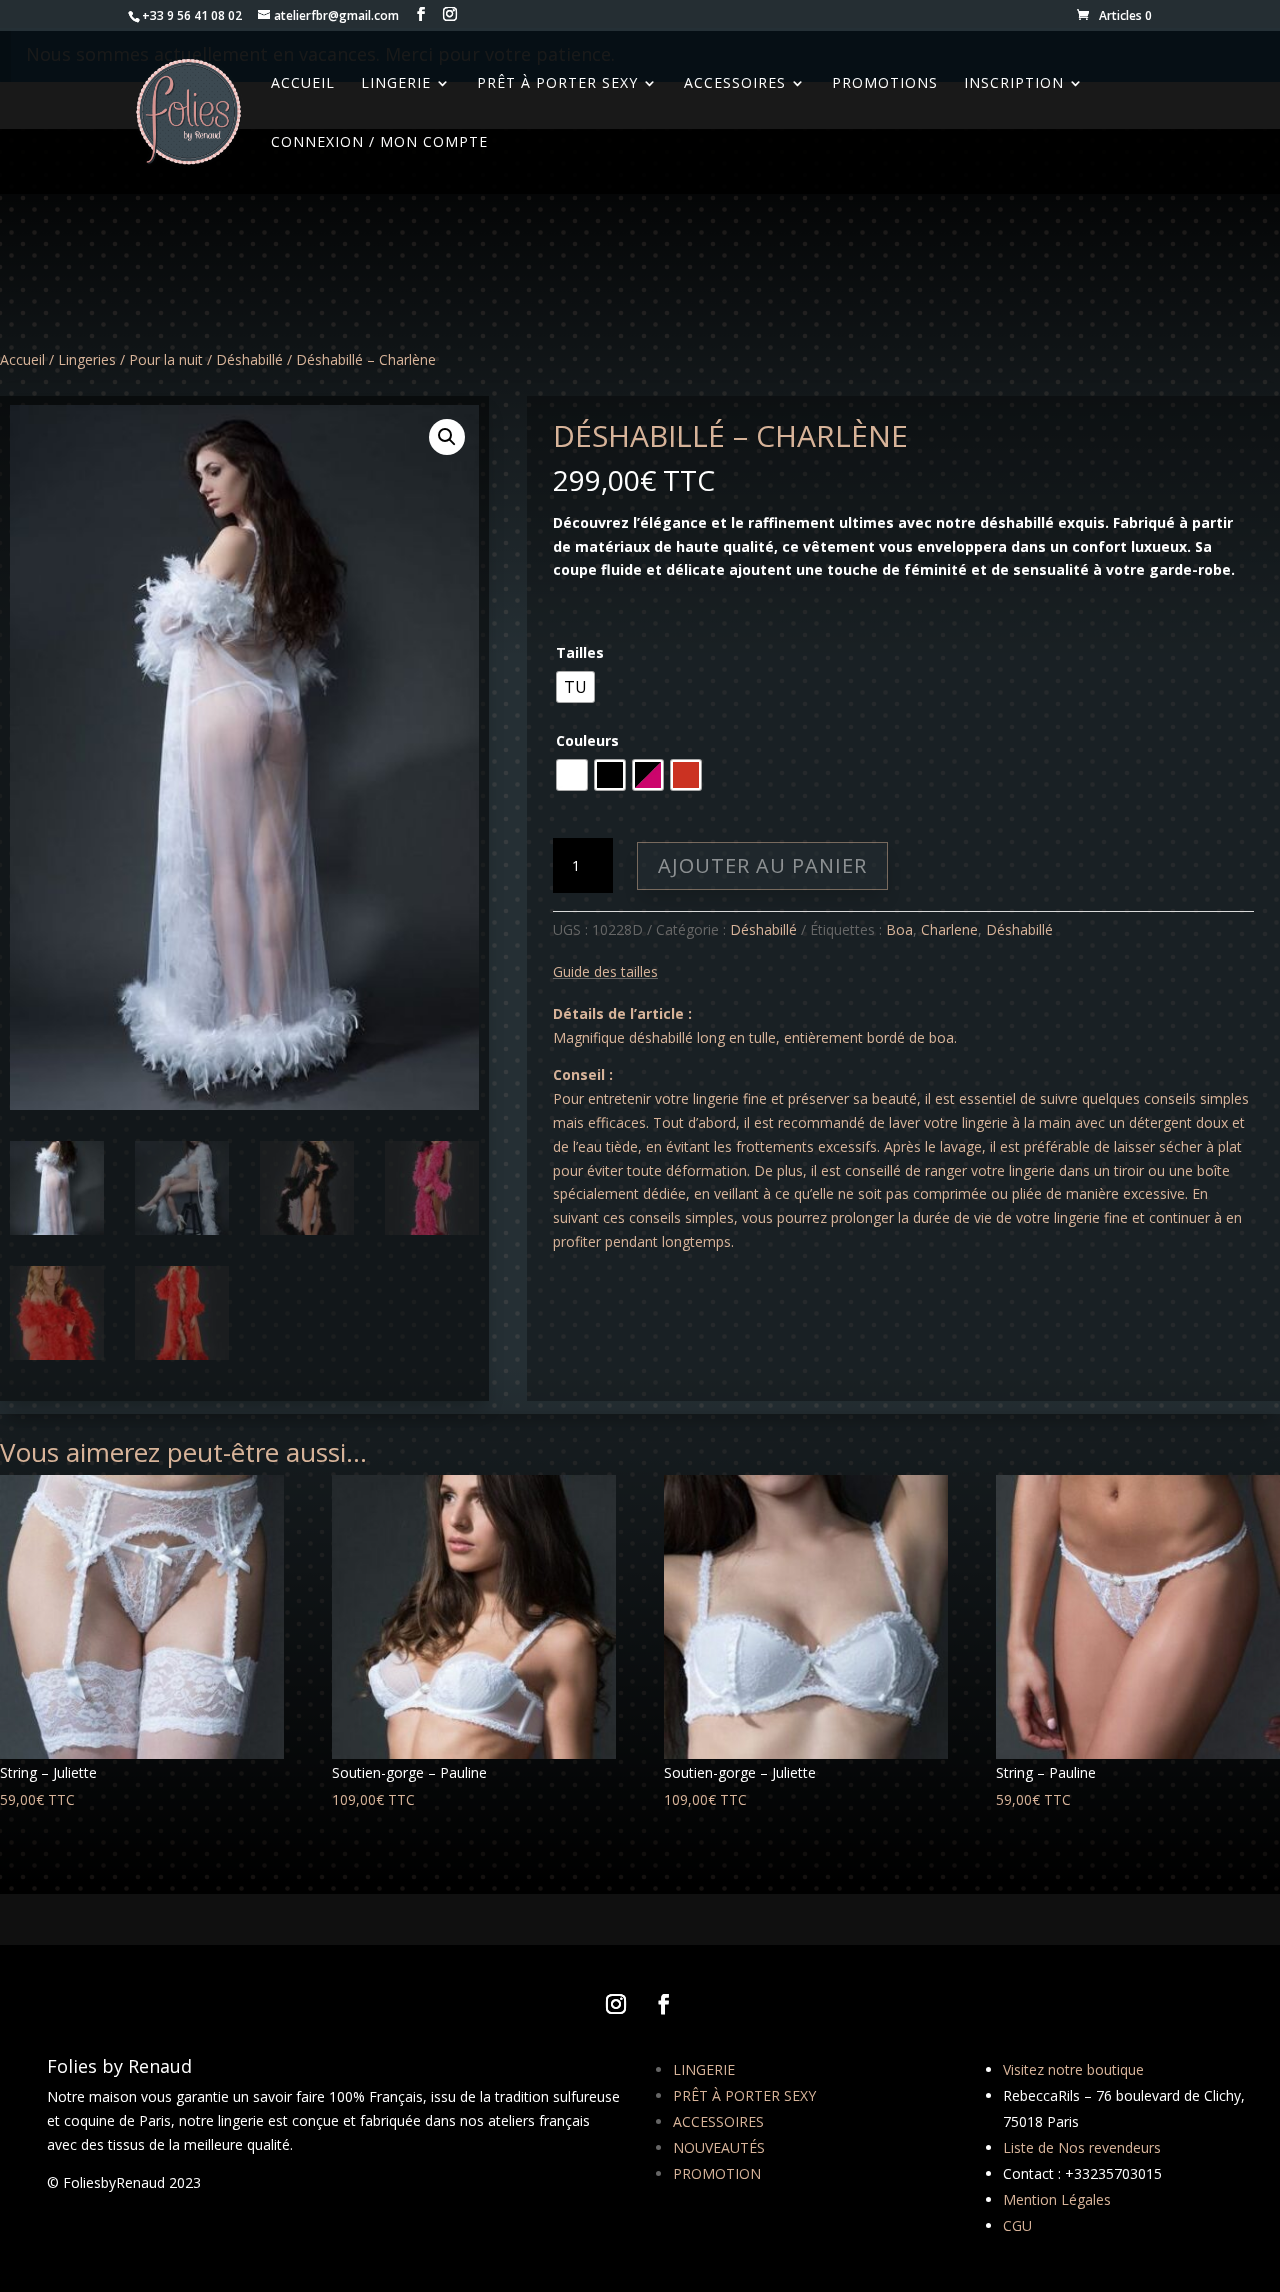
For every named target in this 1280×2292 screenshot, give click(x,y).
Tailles (580, 652)
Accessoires (735, 84)
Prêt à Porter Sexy (557, 84)
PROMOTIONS (885, 84)
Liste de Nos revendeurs (1082, 2147)
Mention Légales (1057, 2199)
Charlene (949, 929)
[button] (447, 437)
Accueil (22, 359)
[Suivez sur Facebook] (664, 2004)
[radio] (575, 687)
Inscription (1014, 84)
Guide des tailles (605, 971)
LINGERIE (704, 2069)
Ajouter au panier (762, 865)
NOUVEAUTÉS (719, 2147)
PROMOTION (717, 2173)
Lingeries (87, 359)
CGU (1017, 2225)
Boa (899, 929)
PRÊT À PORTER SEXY (744, 2095)
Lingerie (396, 84)
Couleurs (587, 740)
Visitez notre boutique (1073, 2069)
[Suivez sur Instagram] (616, 2004)
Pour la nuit (166, 359)
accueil (303, 84)
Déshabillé (249, 359)
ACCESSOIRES (718, 2121)
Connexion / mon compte (379, 143)
